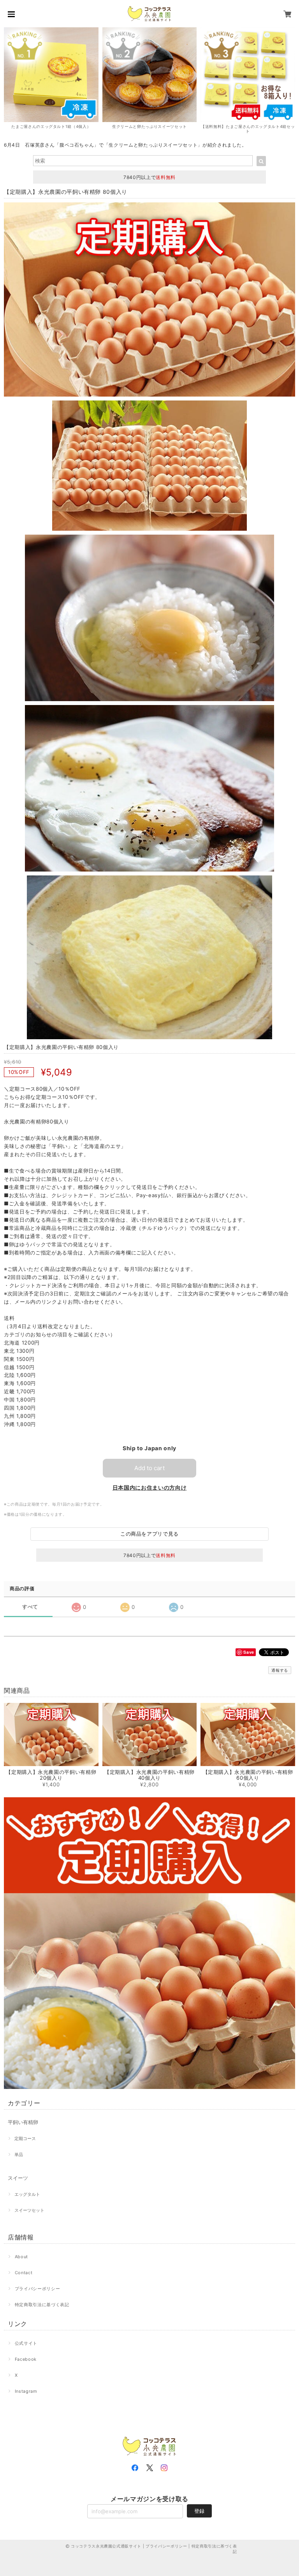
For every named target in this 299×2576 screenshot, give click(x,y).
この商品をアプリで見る (149, 1534)
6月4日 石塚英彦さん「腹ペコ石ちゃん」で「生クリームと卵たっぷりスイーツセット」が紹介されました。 (125, 145)
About (21, 2257)
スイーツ (18, 2178)
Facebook (26, 2359)
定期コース (25, 2138)
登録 (199, 2511)
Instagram (26, 2391)
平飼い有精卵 (23, 2122)
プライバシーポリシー (38, 2289)
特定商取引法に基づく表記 (42, 2305)
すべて (30, 1607)
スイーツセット (29, 2210)
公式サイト (26, 2343)
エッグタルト (27, 2194)
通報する (280, 1670)
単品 (19, 2154)
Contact (24, 2273)
